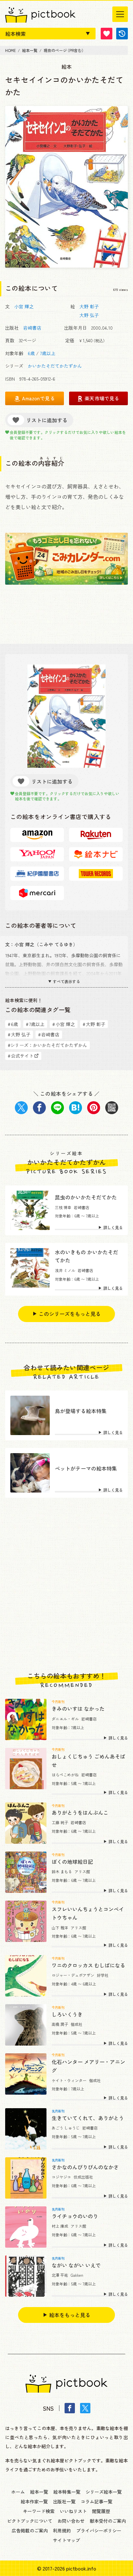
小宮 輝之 (24, 306)
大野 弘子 (89, 315)
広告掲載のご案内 (30, 2530)
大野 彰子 (89, 306)
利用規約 (62, 2530)
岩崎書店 (32, 328)
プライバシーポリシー (99, 2530)
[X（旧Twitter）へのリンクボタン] (85, 2408)
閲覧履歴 (101, 2511)
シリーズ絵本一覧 (104, 2492)
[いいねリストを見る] (107, 34)
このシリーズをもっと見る (70, 1314)
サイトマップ (66, 2540)
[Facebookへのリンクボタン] (70, 2408)
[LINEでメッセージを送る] (57, 1108)
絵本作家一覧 (34, 2501)
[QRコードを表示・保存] (112, 1108)
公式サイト (21, 1056)
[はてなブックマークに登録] (76, 1108)
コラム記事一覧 (97, 2501)
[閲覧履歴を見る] (122, 34)
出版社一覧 (64, 2501)
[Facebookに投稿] (39, 1108)
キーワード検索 (39, 2511)
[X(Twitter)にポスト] (21, 1108)
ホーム (18, 2492)
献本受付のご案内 (108, 2521)
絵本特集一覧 (67, 2492)
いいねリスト (73, 2511)
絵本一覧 (39, 2492)
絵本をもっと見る (70, 2315)
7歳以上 (48, 353)
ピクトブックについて (30, 2521)
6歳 (31, 353)
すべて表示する (66, 981)
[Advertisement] (66, 1585)
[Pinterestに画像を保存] (94, 1108)
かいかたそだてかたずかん (55, 366)
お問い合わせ (71, 2521)
